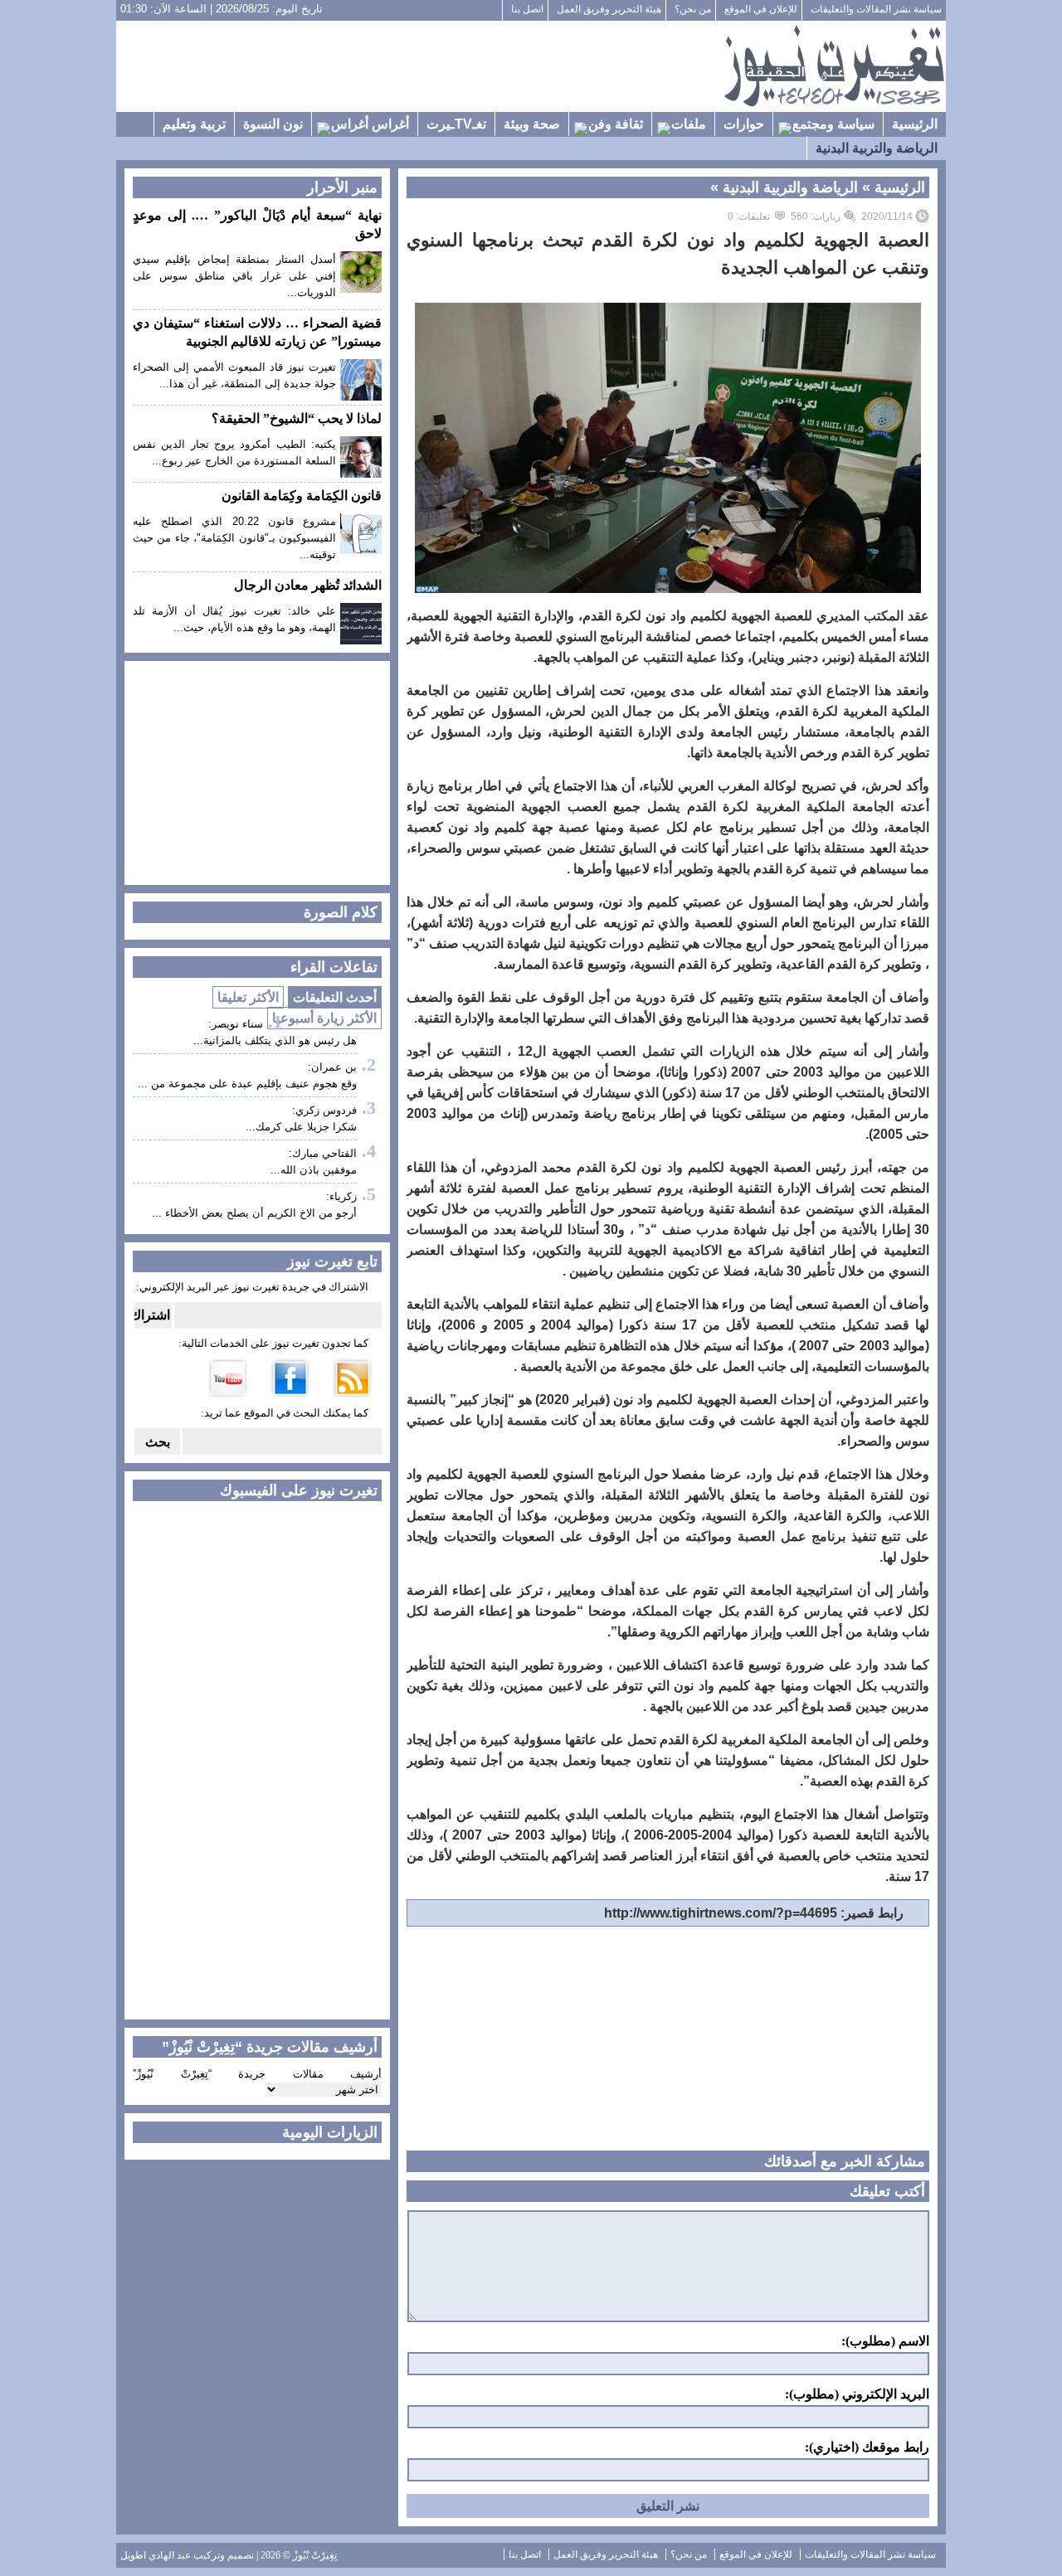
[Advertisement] (420, 66)
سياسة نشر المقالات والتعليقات (876, 9)
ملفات (689, 124)
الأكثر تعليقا (248, 997)
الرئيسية (915, 124)
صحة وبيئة (532, 124)
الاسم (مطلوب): (885, 2341)
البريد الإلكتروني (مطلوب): (857, 2394)
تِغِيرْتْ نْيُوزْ (315, 2555)
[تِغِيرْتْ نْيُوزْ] (834, 66)
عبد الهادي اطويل (156, 2555)
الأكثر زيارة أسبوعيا (324, 1018)
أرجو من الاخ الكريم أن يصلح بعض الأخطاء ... (254, 1213)
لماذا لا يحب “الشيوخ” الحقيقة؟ (297, 418)
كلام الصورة (341, 912)
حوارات (744, 124)
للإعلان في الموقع (761, 9)
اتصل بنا (527, 9)
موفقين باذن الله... (314, 1170)
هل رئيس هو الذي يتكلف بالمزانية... (275, 1040)
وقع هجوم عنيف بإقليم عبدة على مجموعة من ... (247, 1084)
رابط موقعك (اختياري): (867, 2447)
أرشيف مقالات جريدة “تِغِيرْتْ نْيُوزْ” (257, 2074)
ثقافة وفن (616, 124)
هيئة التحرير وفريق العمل (609, 9)
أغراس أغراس (370, 124)
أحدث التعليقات (335, 997)
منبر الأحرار (342, 187)
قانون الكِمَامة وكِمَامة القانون (302, 496)
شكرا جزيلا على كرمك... (301, 1127)
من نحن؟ (693, 9)
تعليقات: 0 (749, 216)
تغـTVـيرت (456, 124)
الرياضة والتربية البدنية (877, 148)
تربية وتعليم (194, 124)
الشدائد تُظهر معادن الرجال (308, 585)
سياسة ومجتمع (833, 124)
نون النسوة (273, 124)
